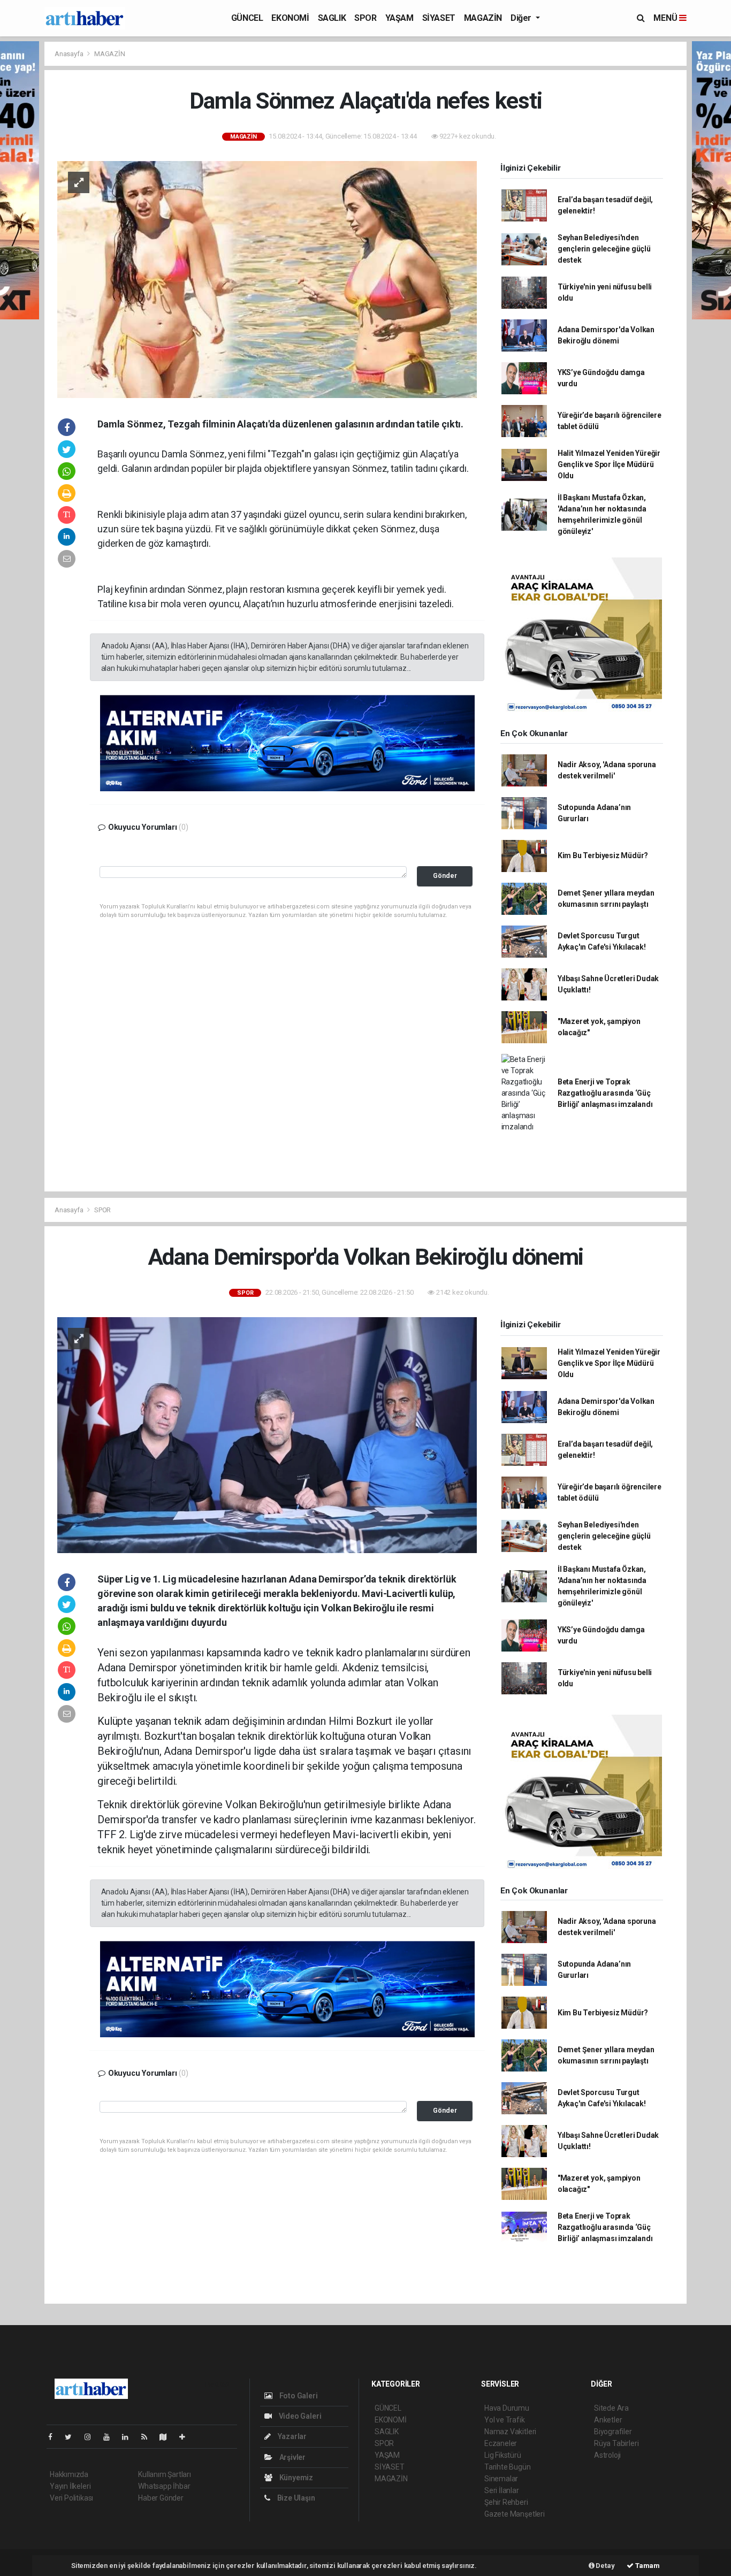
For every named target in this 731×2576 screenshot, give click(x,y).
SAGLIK (332, 18)
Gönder (445, 876)
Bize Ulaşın (295, 2498)
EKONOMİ (290, 18)
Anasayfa (70, 54)
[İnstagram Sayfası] (92, 2437)
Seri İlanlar (502, 2490)
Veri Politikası (71, 2498)
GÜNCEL (247, 18)
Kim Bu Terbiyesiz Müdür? (603, 855)
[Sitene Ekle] (186, 2437)
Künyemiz (295, 2478)
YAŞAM (399, 18)
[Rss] (149, 2437)
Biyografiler (613, 2432)
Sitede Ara (611, 2408)
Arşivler (292, 2457)
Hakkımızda (69, 2474)
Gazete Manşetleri (515, 2514)
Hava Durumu (507, 2408)
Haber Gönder (161, 2498)
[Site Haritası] (167, 2437)
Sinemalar (501, 2479)
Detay (605, 2566)
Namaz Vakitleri (510, 2432)
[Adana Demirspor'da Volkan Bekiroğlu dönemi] (267, 1434)
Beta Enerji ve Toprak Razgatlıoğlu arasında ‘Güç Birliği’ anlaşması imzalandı (605, 1093)
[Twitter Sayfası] (73, 2437)
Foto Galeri (298, 2396)
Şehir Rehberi (506, 2502)
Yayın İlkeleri (70, 2486)
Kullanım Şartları (165, 2474)
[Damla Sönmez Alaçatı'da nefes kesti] (267, 279)
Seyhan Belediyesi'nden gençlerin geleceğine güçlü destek (604, 249)
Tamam (647, 2566)
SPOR (365, 18)
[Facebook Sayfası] (55, 2437)
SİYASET (439, 18)
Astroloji (607, 2455)
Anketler (608, 2420)
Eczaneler (501, 2443)
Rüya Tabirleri (616, 2443)
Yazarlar (291, 2436)
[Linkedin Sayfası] (130, 2437)
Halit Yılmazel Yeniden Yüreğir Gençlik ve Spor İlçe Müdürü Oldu (609, 464)
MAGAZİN (483, 18)
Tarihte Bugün (508, 2467)
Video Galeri (299, 2416)
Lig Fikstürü (503, 2455)
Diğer (522, 18)
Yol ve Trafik (505, 2420)
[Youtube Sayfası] (111, 2437)
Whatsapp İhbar (164, 2486)
